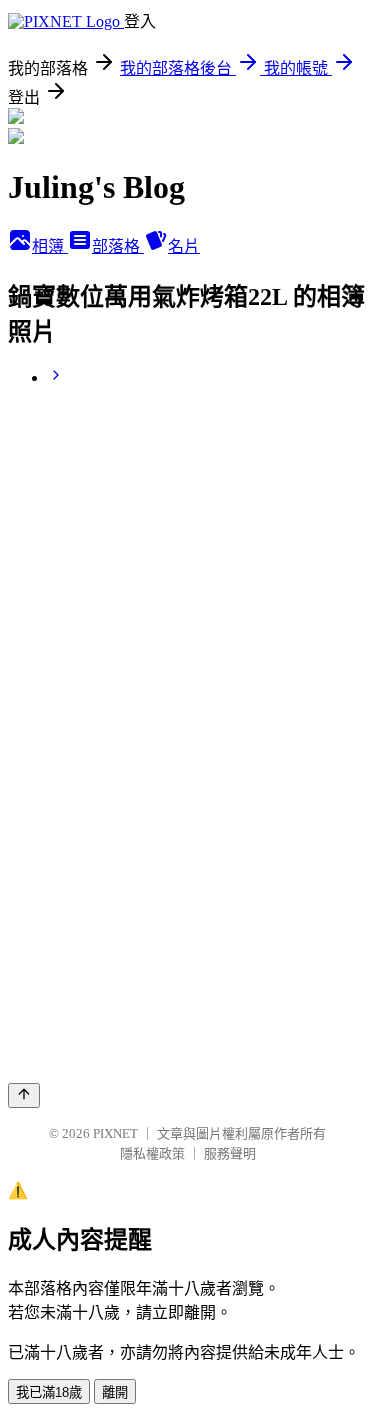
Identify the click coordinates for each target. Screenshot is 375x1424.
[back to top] (24, 1095)
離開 (115, 1392)
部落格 (118, 246)
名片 (184, 246)
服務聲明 (230, 1153)
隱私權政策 (152, 1153)
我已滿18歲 (49, 1392)
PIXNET (115, 1133)
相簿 (50, 246)
